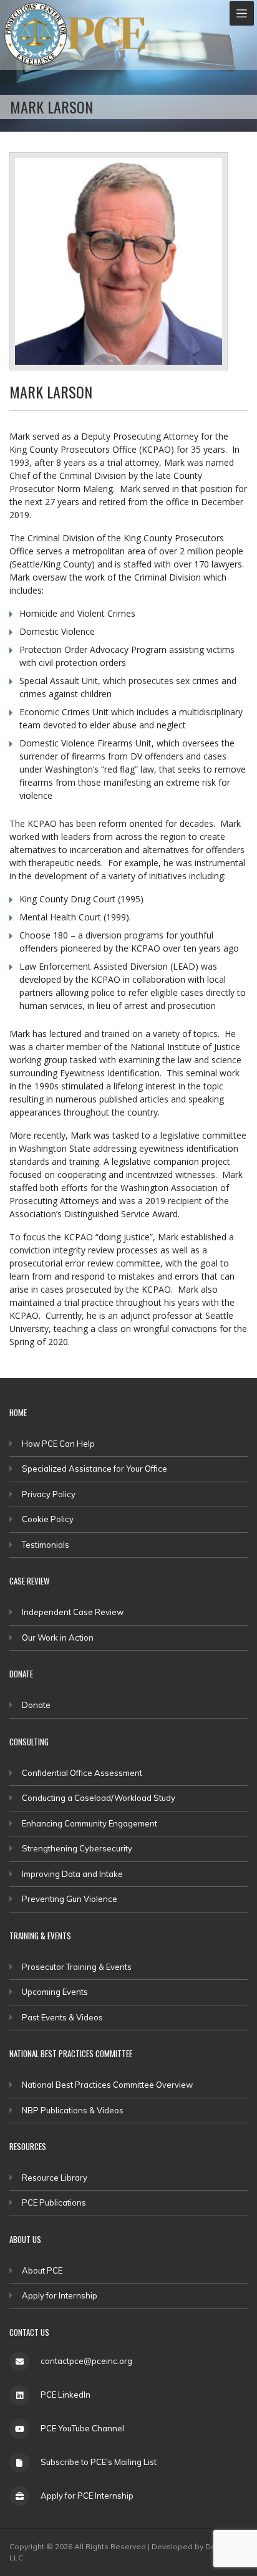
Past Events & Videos (62, 2017)
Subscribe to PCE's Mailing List (99, 2462)
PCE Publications (54, 2202)
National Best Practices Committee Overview (107, 2085)
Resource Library (55, 2178)
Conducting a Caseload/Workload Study (99, 1798)
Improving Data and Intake (72, 1874)
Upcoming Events (55, 1992)
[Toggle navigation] (242, 13)
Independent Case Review (73, 1612)
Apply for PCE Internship (87, 2496)
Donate (36, 1705)
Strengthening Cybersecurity (77, 1848)
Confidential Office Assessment (82, 1773)
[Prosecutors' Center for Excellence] (36, 34)
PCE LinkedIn (65, 2395)
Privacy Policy (49, 1494)
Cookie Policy (48, 1519)
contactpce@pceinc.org (86, 2361)
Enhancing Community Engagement (90, 1823)
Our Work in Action (58, 1638)
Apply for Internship (60, 2295)
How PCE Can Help (58, 1444)
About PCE (42, 2270)
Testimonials (46, 1545)
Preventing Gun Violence (70, 1899)
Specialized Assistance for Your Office (95, 1469)
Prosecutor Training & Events (77, 1967)
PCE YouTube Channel (82, 2428)
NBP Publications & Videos (73, 2110)
